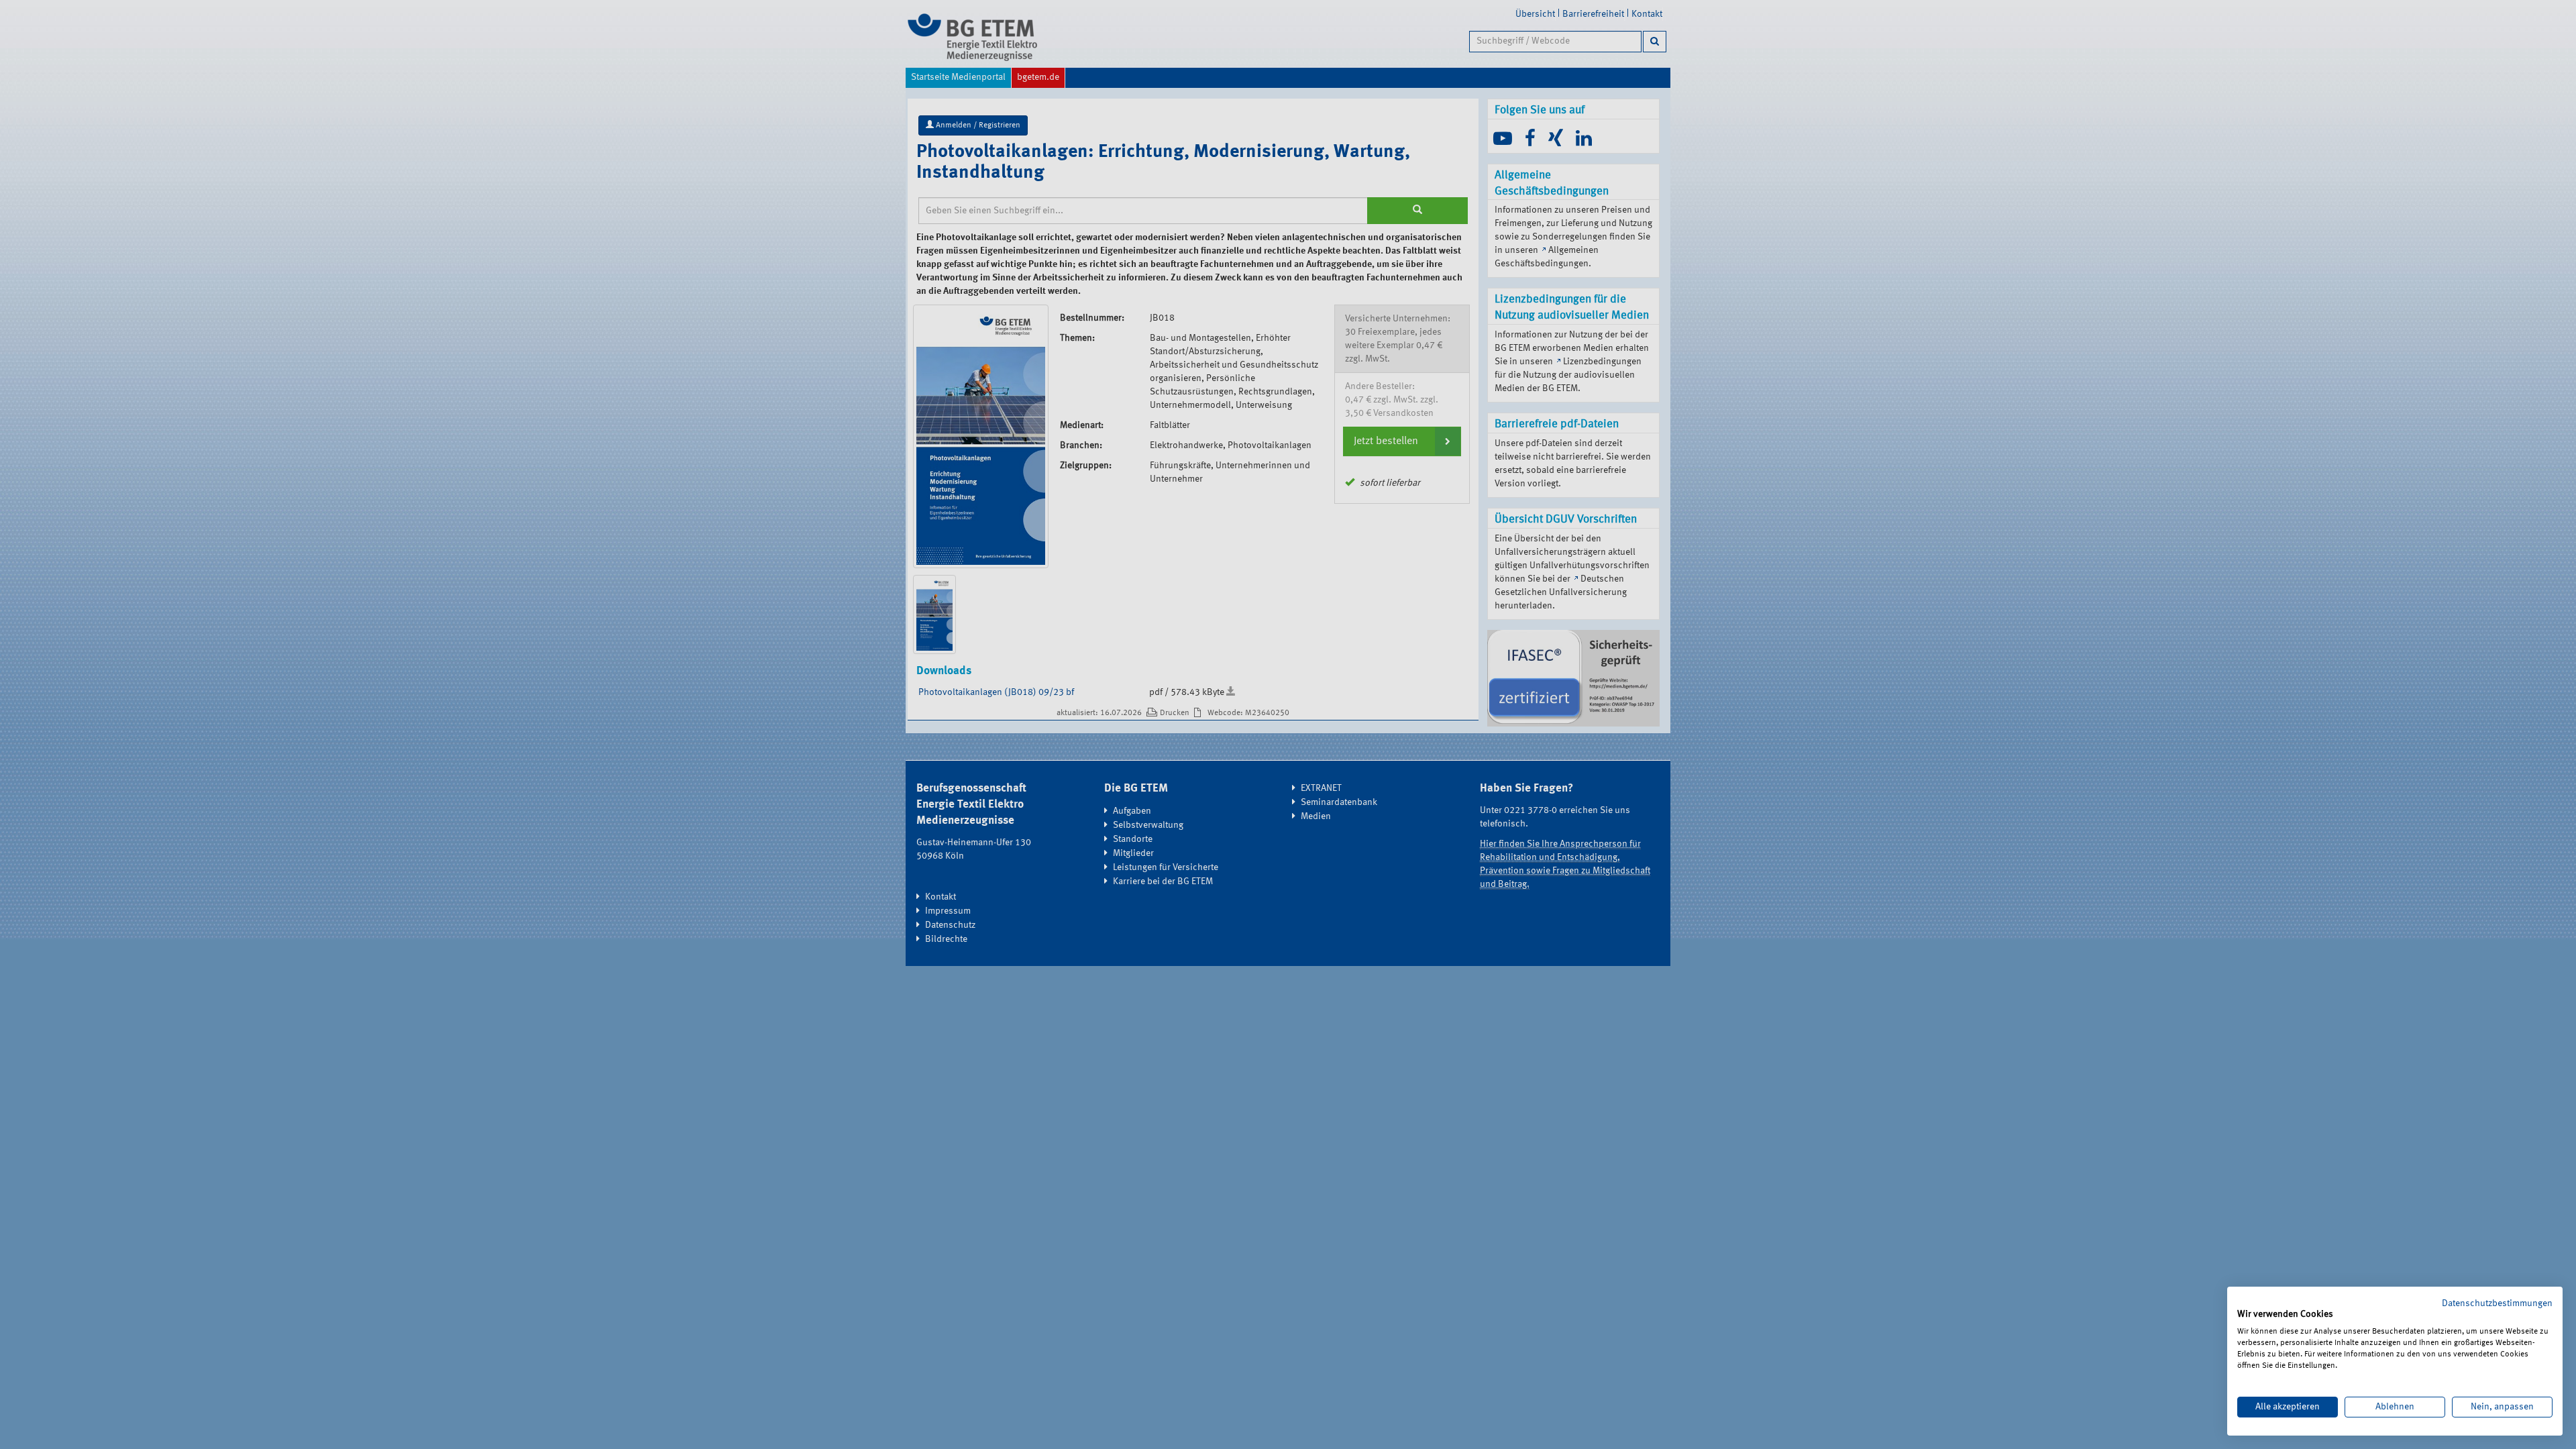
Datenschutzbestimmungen (2497, 1303)
